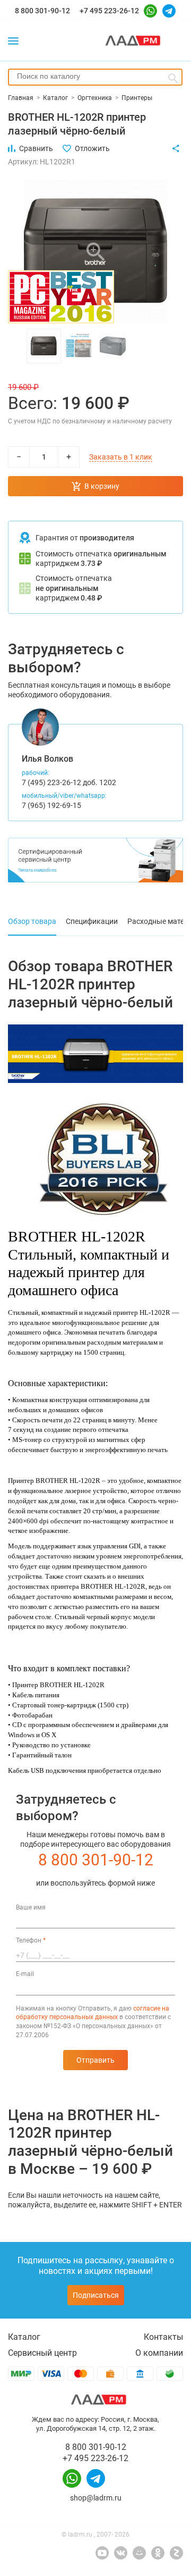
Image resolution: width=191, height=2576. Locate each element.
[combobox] (95, 77)
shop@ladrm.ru (96, 2498)
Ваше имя (31, 1907)
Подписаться (96, 2295)
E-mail (25, 1974)
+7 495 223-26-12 (109, 11)
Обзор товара (32, 921)
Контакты (163, 2337)
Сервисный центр (42, 2353)
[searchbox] (95, 76)
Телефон (31, 1940)
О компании (159, 2353)
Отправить (95, 2060)
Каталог (24, 2337)
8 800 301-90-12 (42, 11)
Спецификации (92, 921)
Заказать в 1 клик (121, 457)
